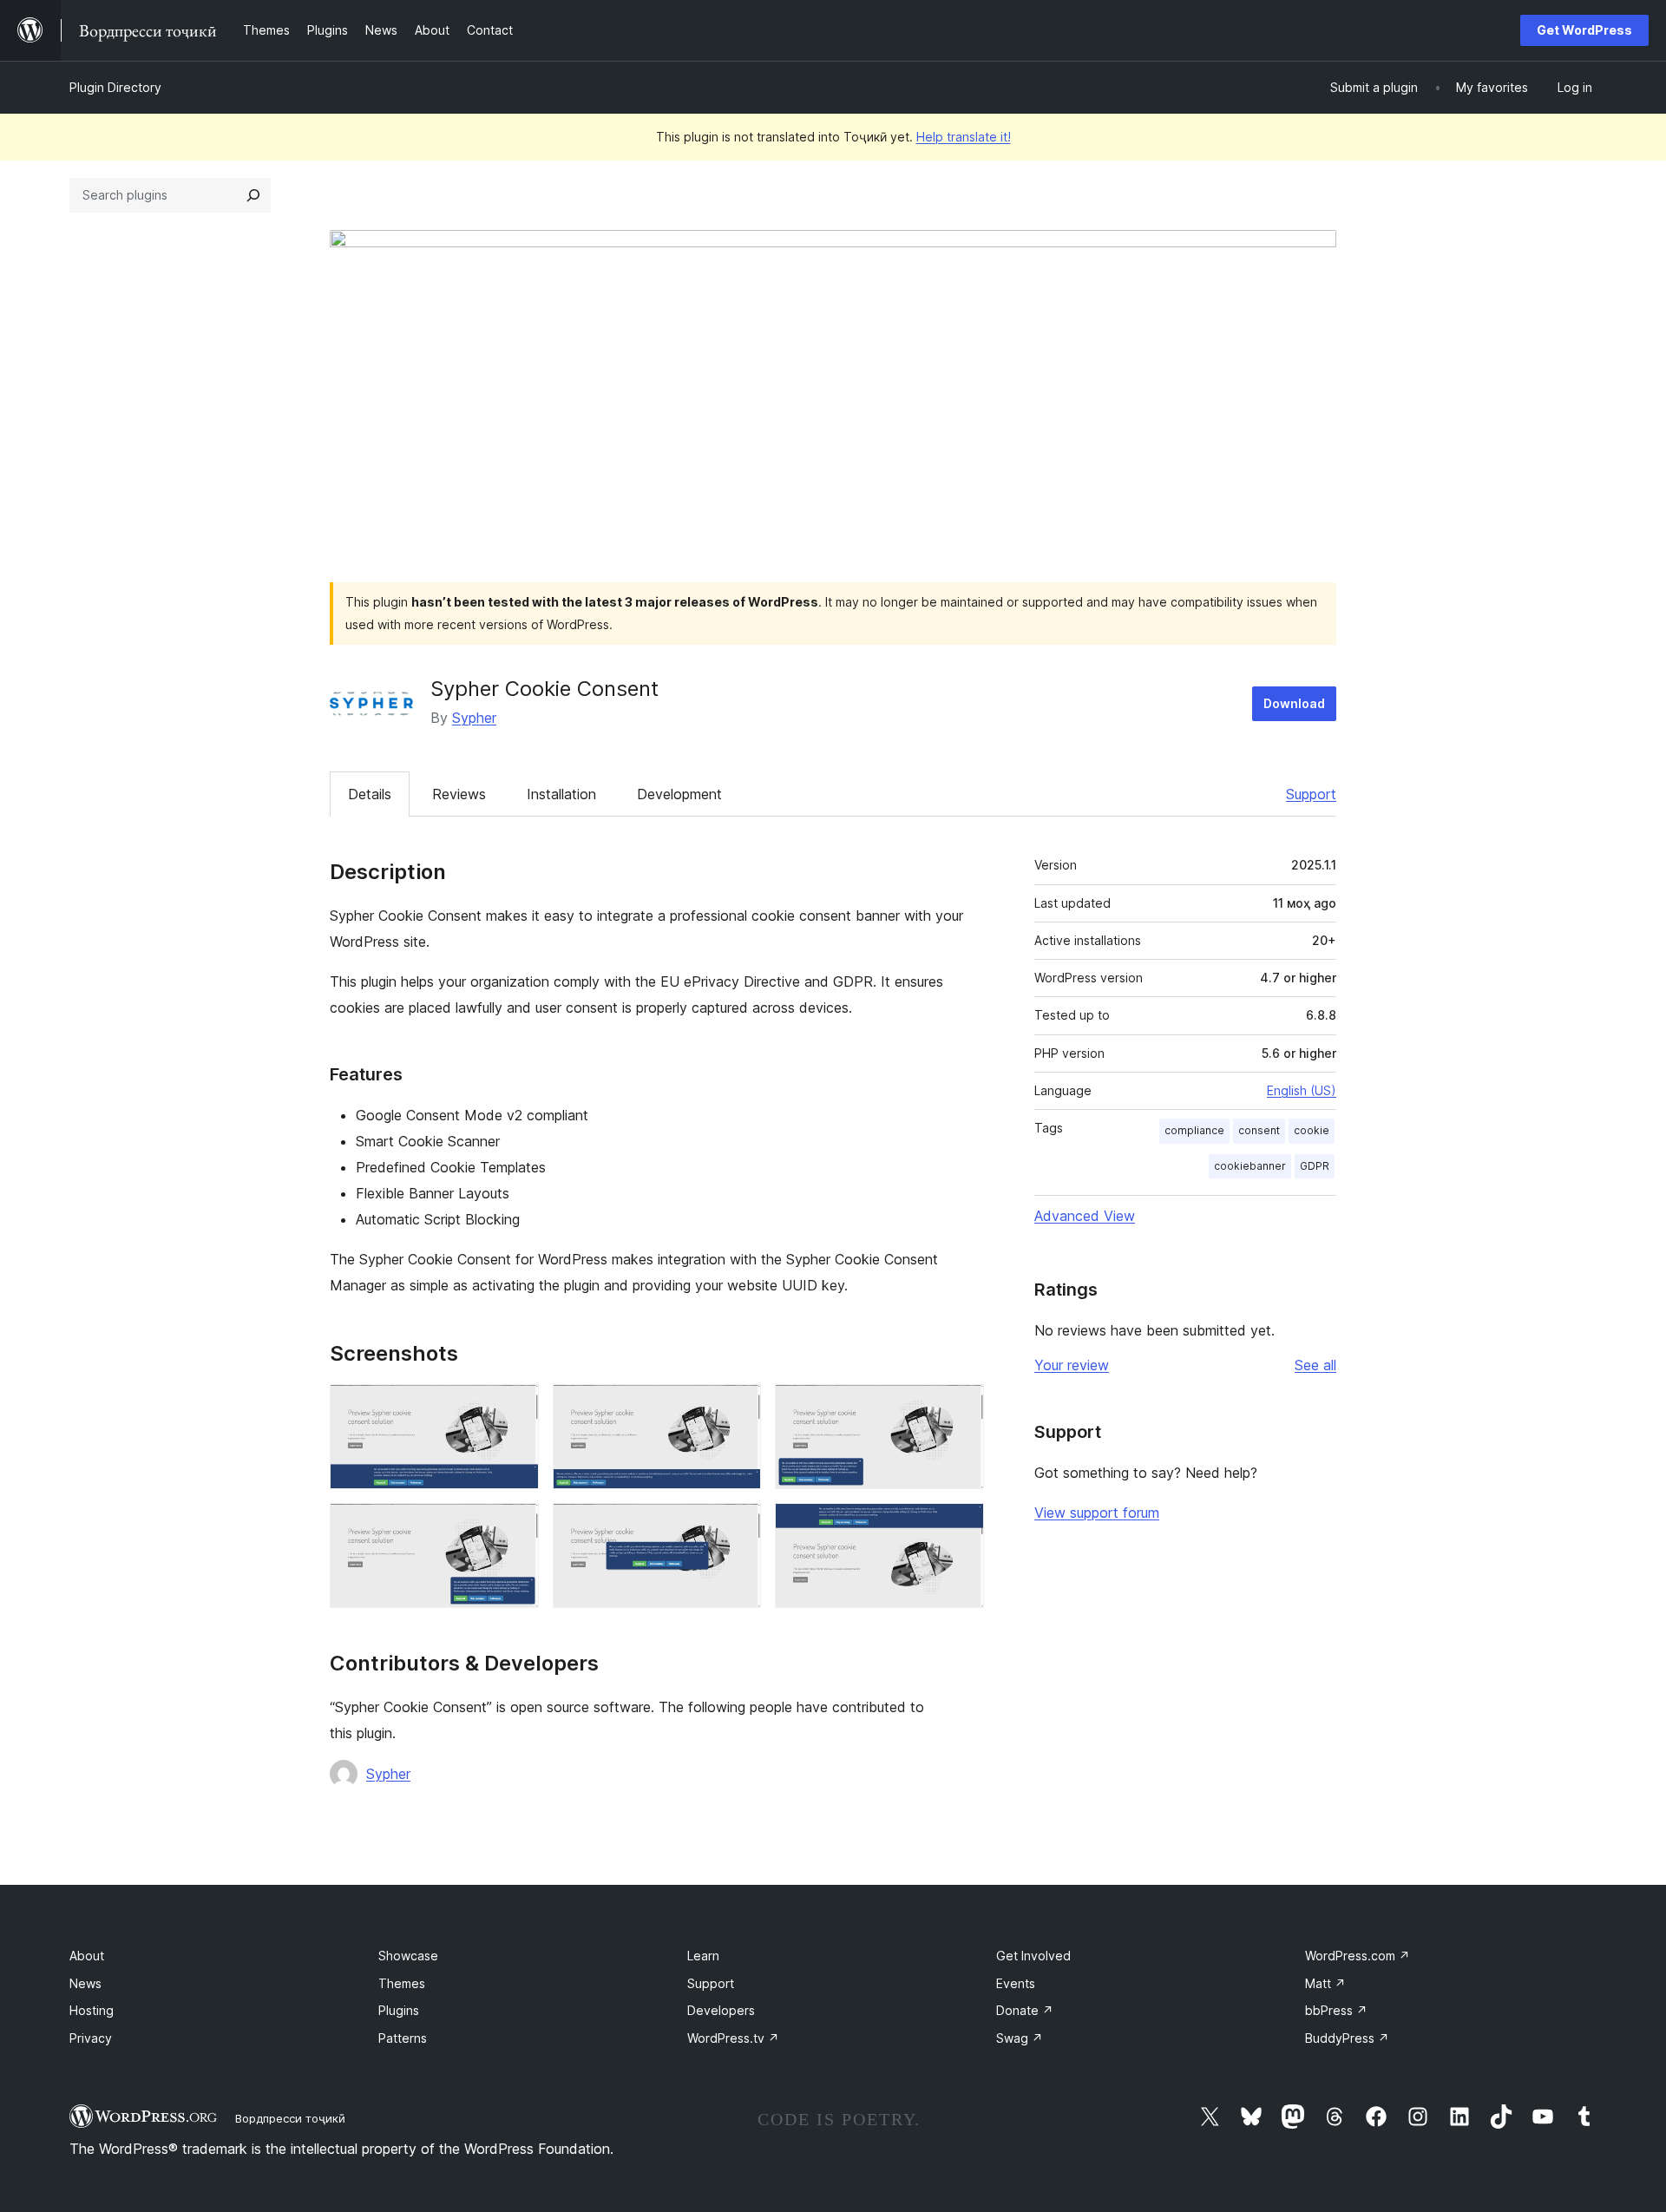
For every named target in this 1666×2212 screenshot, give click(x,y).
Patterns (403, 2038)
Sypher (474, 718)
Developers (721, 2010)
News (85, 1983)
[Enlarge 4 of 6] (515, 1526)
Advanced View (1085, 1216)
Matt (1325, 1983)
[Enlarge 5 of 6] (738, 1526)
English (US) (1302, 1090)
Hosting (92, 2010)
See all (1315, 1365)
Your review (1072, 1365)
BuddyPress (1347, 2038)
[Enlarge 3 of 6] (961, 1408)
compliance (1194, 1130)
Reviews (459, 794)
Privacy (91, 2038)
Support (1311, 794)
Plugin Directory (115, 87)
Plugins (399, 2010)
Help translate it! (964, 137)
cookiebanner (1250, 1166)
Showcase (408, 1956)
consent (1259, 1130)
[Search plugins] (253, 195)
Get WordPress (1584, 30)
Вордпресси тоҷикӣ (290, 2118)
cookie (1312, 1130)
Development (679, 794)
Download (1294, 703)
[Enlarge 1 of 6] (515, 1408)
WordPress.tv (733, 2038)
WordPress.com (1358, 1956)
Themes (402, 1983)
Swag (1020, 2038)
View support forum (1097, 1513)
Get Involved (1033, 1956)
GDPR (1315, 1166)
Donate (1025, 2010)
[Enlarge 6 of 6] (961, 1526)
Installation (561, 794)
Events (1016, 1983)
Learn (703, 1956)
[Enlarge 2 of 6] (738, 1408)
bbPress (1336, 2010)
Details (370, 794)
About (87, 1956)
